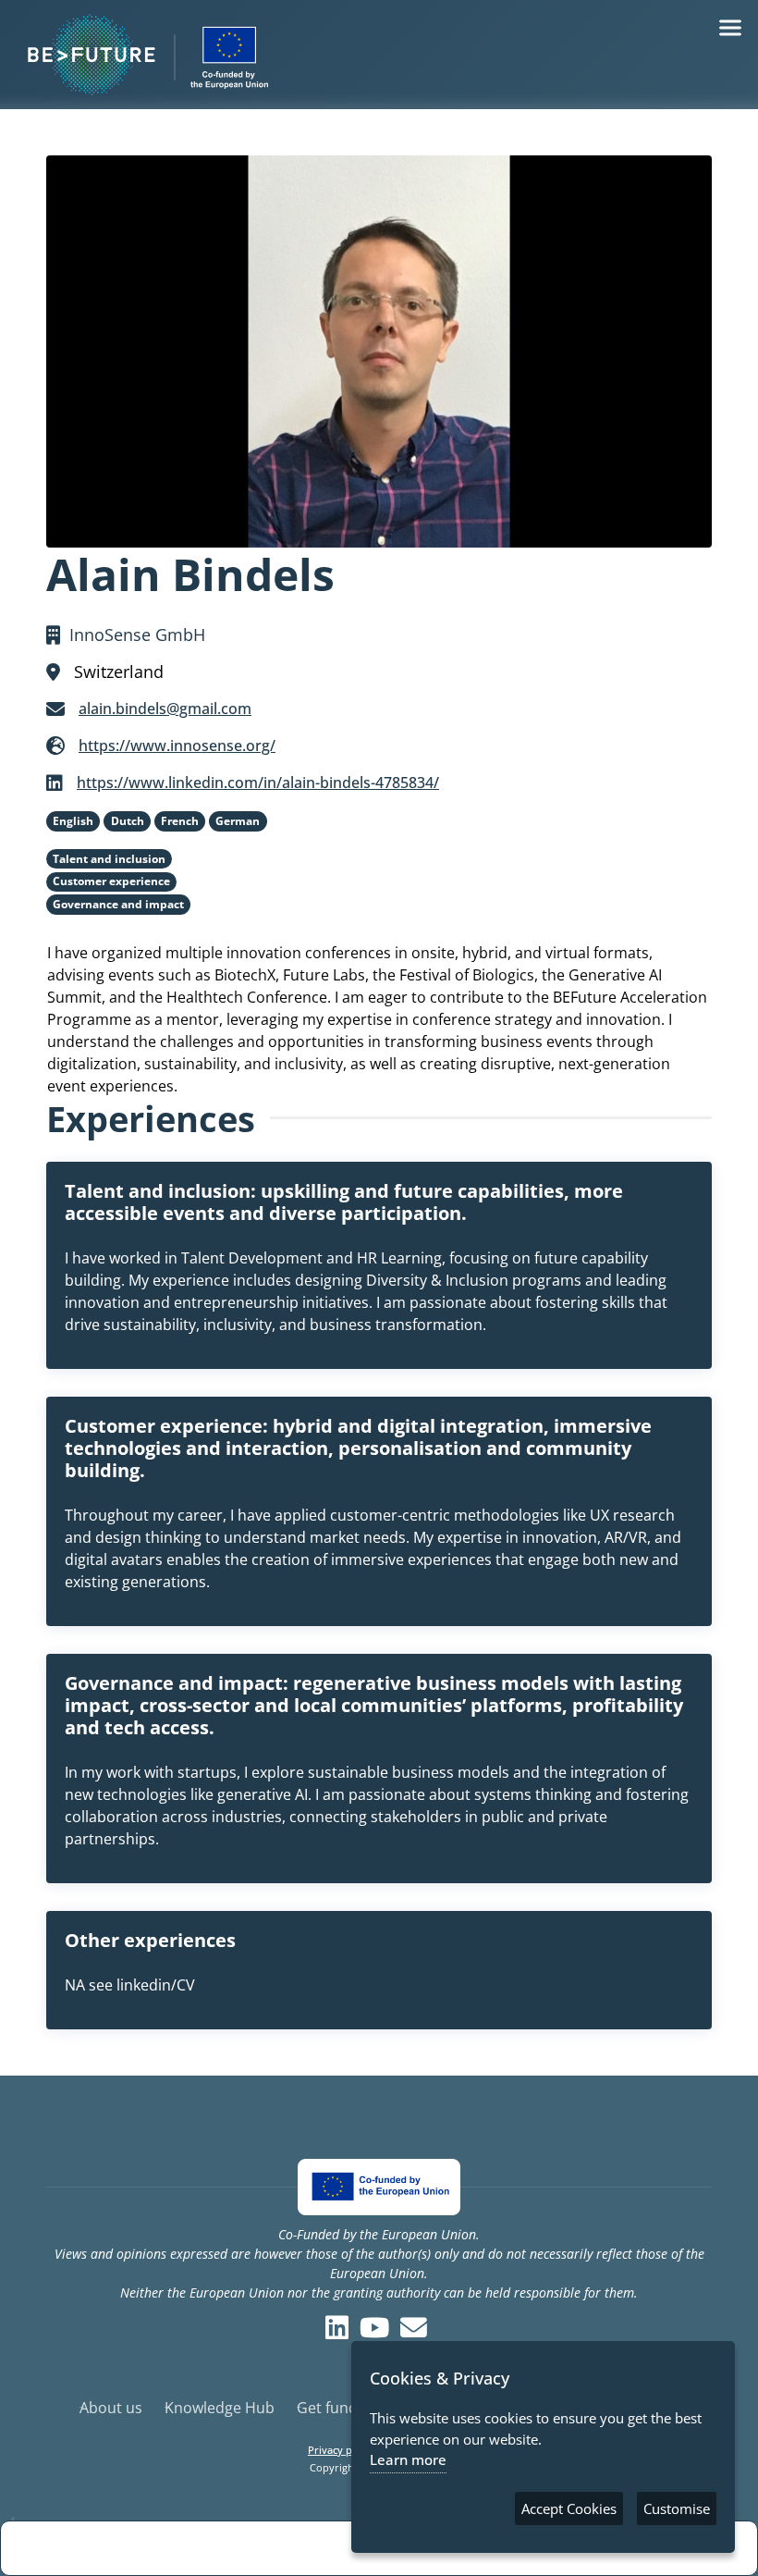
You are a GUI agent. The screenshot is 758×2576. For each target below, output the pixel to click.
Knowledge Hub (220, 2408)
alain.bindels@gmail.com (165, 709)
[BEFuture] (379, 55)
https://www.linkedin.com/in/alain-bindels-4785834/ (258, 783)
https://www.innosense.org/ (177, 746)
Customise (677, 2508)
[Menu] (730, 28)
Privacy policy (341, 2450)
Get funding (338, 2408)
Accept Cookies (569, 2508)
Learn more (408, 2459)
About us (111, 2408)
